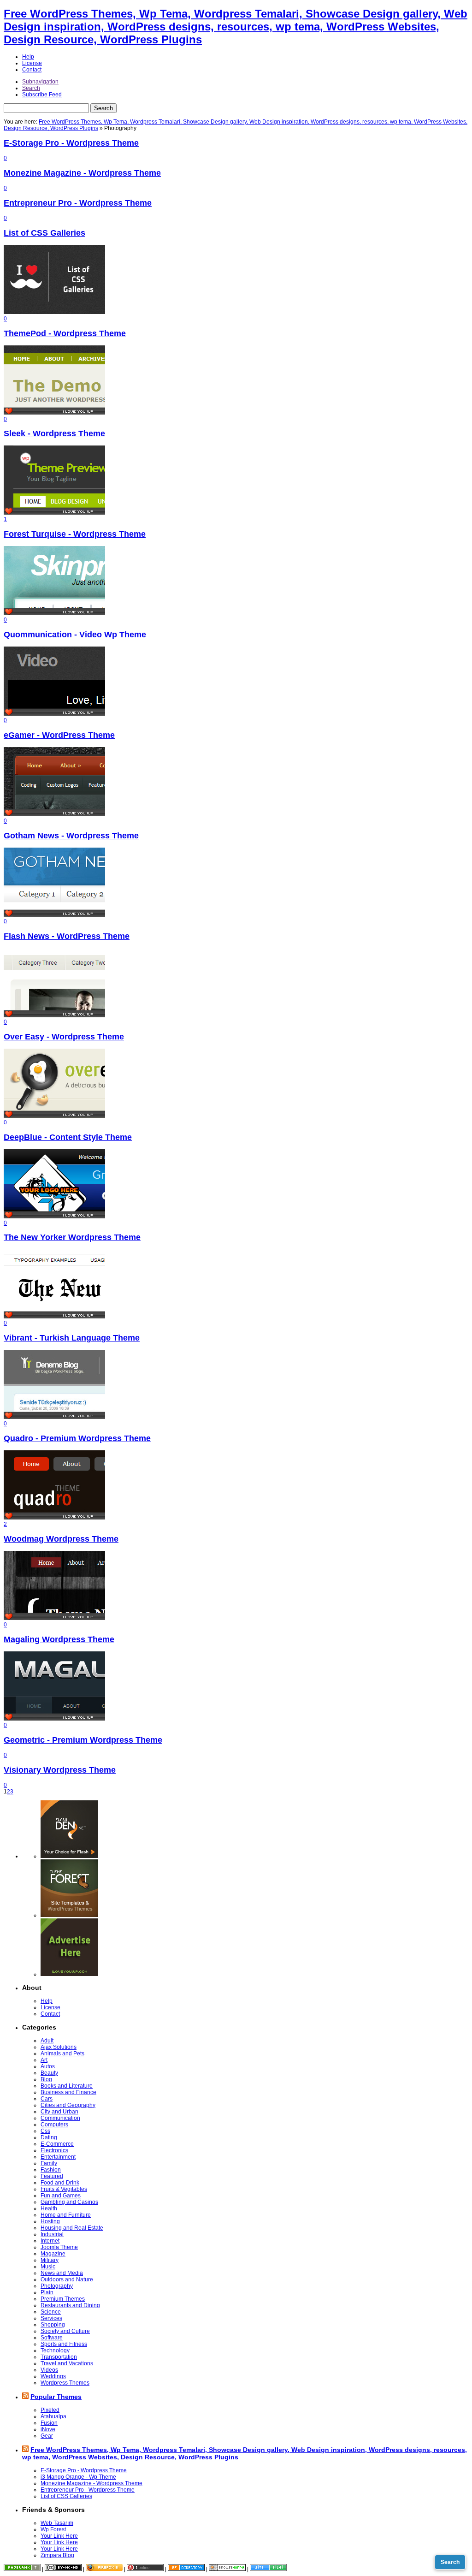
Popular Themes (56, 2397)
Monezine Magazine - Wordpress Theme (82, 173)
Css (45, 2131)
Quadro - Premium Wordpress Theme (77, 1438)
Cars (47, 2099)
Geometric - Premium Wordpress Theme (83, 1740)
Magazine (53, 2254)
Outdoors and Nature (67, 2279)
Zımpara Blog (57, 2555)
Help (28, 57)
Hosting (50, 2221)
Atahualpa (53, 2416)
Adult (47, 2041)
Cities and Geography (68, 2105)
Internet (50, 2241)
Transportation (59, 2357)
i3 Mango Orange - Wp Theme (78, 2477)
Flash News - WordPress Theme (67, 936)
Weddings (53, 2376)
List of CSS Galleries (44, 233)
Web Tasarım (57, 2523)
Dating (49, 2137)
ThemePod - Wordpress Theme (65, 333)
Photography (57, 2286)
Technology (55, 2350)
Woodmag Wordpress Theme (61, 1539)
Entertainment (58, 2157)
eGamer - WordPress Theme (59, 735)
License (32, 63)
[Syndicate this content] (25, 2397)
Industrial (52, 2234)
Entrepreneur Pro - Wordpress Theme (78, 203)
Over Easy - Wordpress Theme (64, 1037)
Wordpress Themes (65, 2383)
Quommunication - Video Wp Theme (75, 635)
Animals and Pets (62, 2054)
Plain (47, 2292)
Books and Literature (67, 2086)
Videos (49, 2370)
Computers (54, 2125)
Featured (52, 2176)
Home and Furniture (66, 2215)
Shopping (53, 2325)
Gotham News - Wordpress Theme (71, 836)
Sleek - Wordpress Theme (54, 433)
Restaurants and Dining (70, 2305)
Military (50, 2260)
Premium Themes (63, 2299)
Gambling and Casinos (69, 2202)
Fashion (51, 2170)
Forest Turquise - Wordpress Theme (75, 534)
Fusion (49, 2423)
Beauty (49, 2073)
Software (52, 2338)
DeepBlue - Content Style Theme (68, 1137)
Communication (60, 2118)
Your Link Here (59, 2536)
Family (49, 2163)
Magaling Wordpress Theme (59, 1639)
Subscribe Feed (42, 95)
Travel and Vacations (67, 2363)
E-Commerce (57, 2144)
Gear (47, 2436)
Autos (48, 2066)
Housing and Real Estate (72, 2228)
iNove (48, 2429)
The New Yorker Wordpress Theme (72, 1237)
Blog (46, 2079)
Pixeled (50, 2410)
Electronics (54, 2150)
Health (49, 2208)
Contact (32, 70)
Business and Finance (68, 2092)
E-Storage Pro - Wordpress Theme (71, 143)
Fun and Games (61, 2196)
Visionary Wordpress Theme (60, 1770)
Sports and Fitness (64, 2344)
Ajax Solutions (59, 2047)
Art (44, 2060)
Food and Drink (60, 2183)
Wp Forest (53, 2529)
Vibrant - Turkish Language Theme (72, 1338)
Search (31, 88)
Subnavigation (40, 82)
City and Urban (59, 2112)
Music (48, 2267)
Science (51, 2312)
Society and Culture (65, 2331)
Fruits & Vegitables (64, 2189)
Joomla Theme (59, 2247)
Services (51, 2318)
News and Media (62, 2273)
